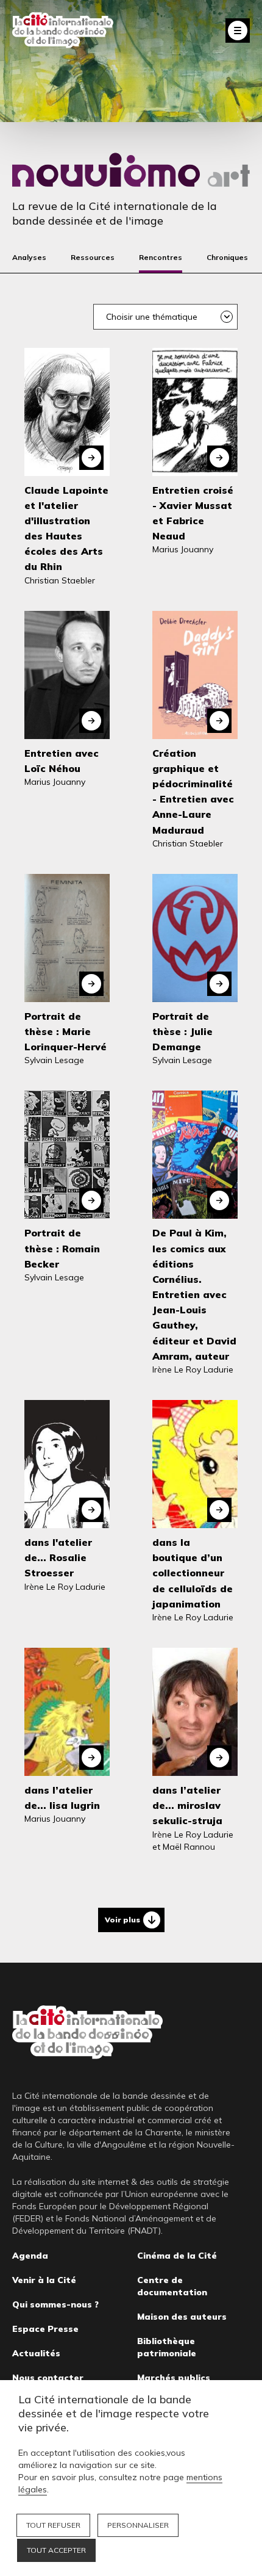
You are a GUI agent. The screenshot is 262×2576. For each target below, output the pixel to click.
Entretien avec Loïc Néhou (62, 761)
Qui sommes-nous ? (55, 2304)
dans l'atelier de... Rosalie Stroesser (58, 1557)
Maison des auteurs (182, 2317)
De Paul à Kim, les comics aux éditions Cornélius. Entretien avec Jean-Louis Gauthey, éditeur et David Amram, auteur (194, 1294)
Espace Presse (45, 2329)
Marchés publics (174, 2378)
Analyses (29, 257)
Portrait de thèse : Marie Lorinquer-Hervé (65, 1031)
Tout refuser (53, 2525)
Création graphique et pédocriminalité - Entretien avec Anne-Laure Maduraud (193, 792)
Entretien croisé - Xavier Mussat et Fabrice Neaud (193, 513)
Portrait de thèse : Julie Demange (182, 1031)
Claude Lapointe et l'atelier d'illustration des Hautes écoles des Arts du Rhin (66, 529)
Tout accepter (56, 2550)
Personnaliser (138, 2525)
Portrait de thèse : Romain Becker (62, 1248)
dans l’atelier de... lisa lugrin (62, 1798)
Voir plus (122, 1920)
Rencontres (161, 257)
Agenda (30, 2256)
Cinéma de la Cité (177, 2256)
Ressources (93, 257)
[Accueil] (63, 30)
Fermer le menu (238, 31)
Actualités (36, 2353)
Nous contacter (48, 2378)
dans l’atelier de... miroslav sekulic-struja (187, 1805)
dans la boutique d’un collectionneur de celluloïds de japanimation (193, 1573)
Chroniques (227, 257)
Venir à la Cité (44, 2280)
